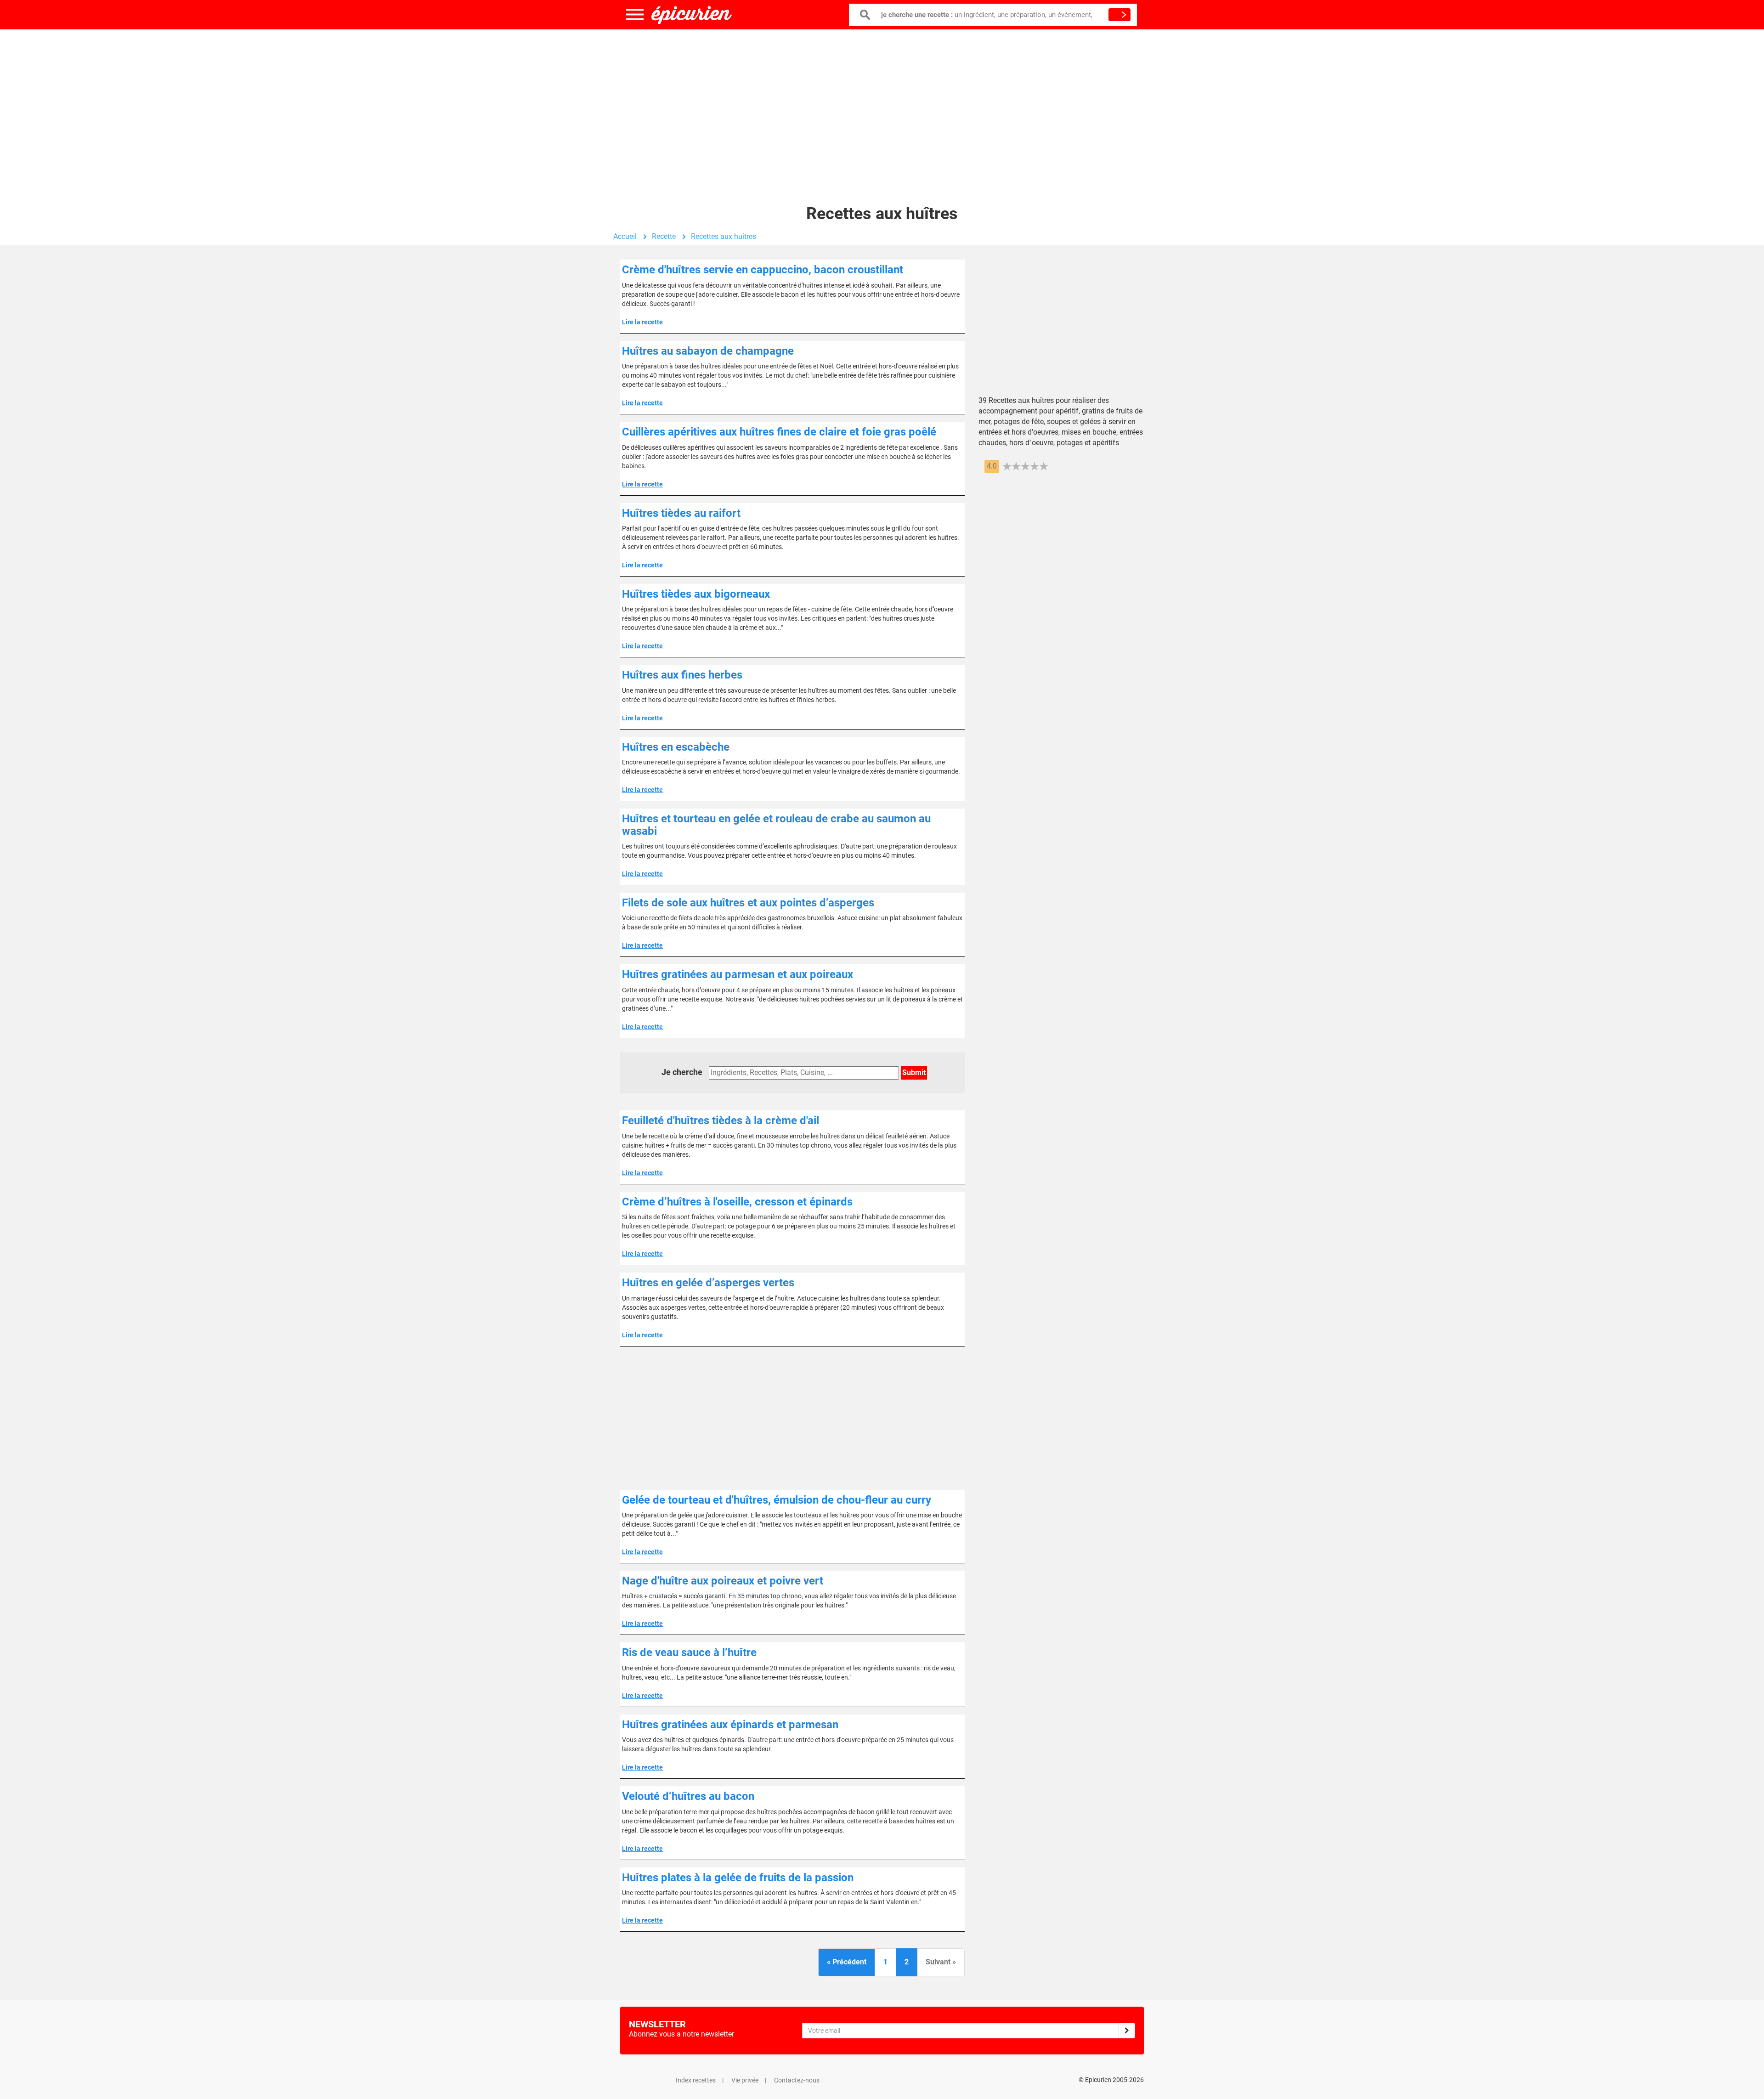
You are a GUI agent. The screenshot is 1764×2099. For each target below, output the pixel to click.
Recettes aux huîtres (724, 236)
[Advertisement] (882, 103)
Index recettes (696, 2080)
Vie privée (745, 2080)
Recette (664, 236)
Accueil (625, 236)
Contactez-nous (797, 2080)
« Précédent (847, 1962)
